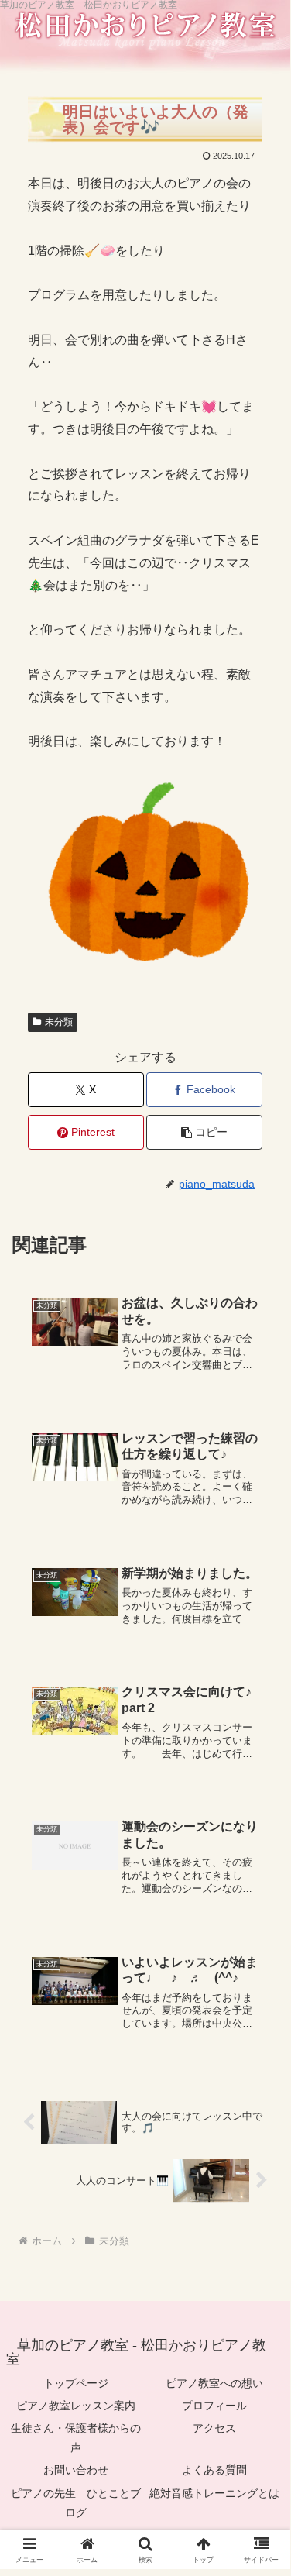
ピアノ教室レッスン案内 (76, 2406)
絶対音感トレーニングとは (214, 2493)
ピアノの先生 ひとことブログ (76, 2503)
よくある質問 (214, 2470)
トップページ (76, 2383)
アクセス (214, 2428)
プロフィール (214, 2406)
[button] (204, 1132)
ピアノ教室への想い (214, 2383)
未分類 (59, 1022)
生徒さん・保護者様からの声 (76, 2438)
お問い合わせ (76, 2470)
